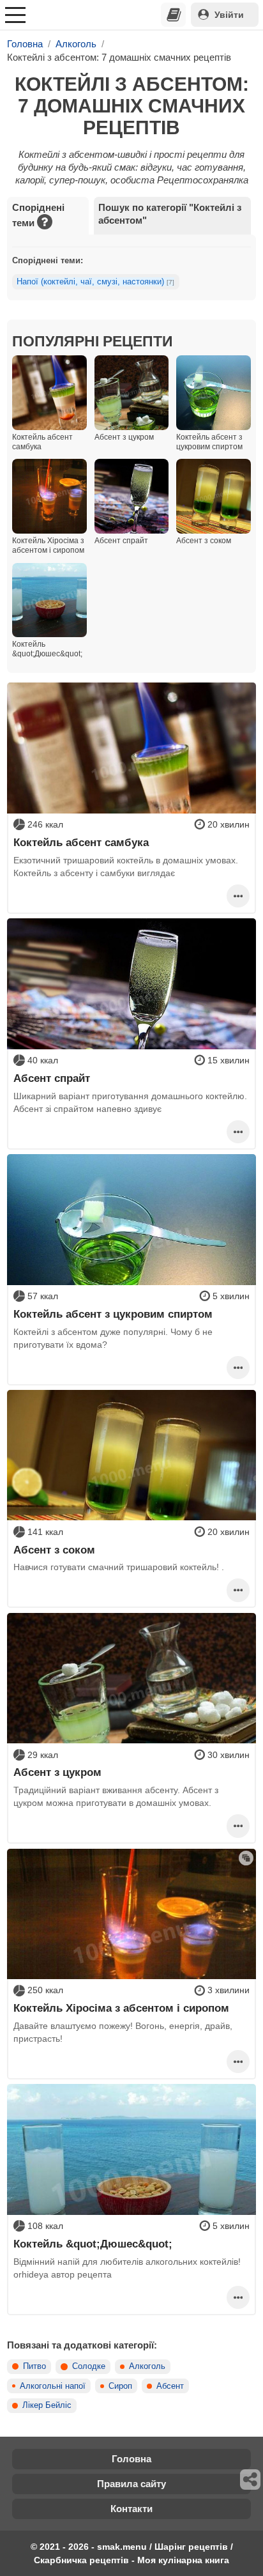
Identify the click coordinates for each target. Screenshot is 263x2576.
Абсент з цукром (57, 1772)
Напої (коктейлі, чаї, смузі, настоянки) (95, 282)
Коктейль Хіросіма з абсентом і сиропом (121, 2008)
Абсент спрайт (52, 1078)
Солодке (89, 2366)
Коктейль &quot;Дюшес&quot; (93, 2244)
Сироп (120, 2386)
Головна (131, 2459)
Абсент (170, 2386)
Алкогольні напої (53, 2386)
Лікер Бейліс (47, 2405)
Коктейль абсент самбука (81, 842)
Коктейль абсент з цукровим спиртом (113, 1314)
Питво (34, 2366)
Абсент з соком (54, 1550)
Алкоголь (147, 2366)
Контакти (131, 2509)
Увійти (229, 15)
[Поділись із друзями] (251, 2480)
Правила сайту (131, 2484)
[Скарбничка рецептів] (174, 15)
